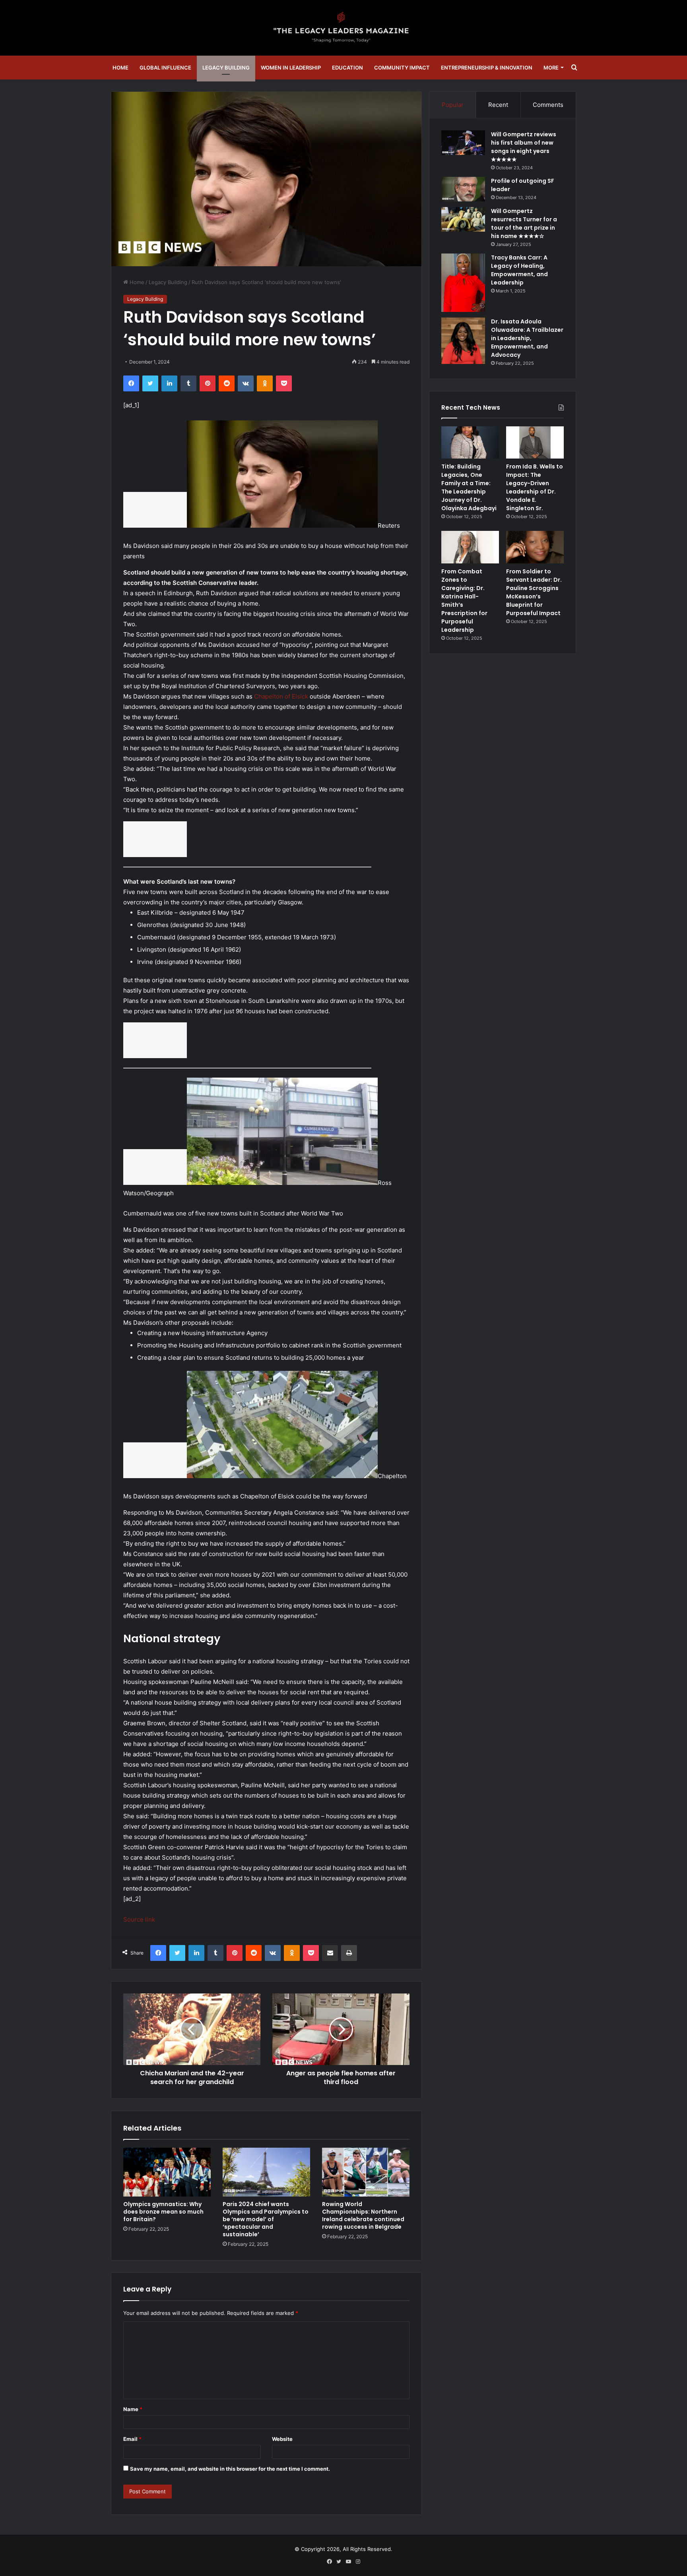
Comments (548, 105)
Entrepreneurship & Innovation (487, 68)
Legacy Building (226, 68)
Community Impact (402, 68)
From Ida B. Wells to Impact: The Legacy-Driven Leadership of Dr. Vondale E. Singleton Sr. (535, 487)
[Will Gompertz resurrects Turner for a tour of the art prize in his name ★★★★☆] (463, 219)
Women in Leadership (291, 68)
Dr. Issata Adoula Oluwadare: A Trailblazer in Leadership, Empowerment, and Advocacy (527, 338)
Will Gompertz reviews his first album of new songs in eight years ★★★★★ (524, 147)
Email (132, 2439)
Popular (453, 105)
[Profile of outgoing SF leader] (463, 189)
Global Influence (165, 68)
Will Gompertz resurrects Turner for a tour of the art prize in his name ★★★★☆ (524, 224)
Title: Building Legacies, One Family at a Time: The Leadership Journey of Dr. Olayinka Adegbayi (469, 487)
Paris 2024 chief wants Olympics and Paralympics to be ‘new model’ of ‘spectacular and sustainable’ (266, 2219)
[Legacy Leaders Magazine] (343, 28)
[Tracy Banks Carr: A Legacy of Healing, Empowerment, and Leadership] (463, 283)
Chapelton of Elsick (281, 696)
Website (282, 2439)
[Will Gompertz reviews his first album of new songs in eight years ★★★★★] (463, 143)
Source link (139, 1919)
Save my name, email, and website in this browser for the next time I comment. (230, 2469)
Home (120, 68)
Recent (498, 105)
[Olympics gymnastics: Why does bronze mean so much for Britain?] (167, 2172)
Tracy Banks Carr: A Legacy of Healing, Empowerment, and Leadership (519, 270)
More (551, 68)
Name (133, 2409)
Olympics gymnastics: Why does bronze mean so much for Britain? (163, 2212)
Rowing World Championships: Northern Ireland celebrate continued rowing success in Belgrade (363, 2215)
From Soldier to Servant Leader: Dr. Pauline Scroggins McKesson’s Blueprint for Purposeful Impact (534, 592)
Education (347, 68)
